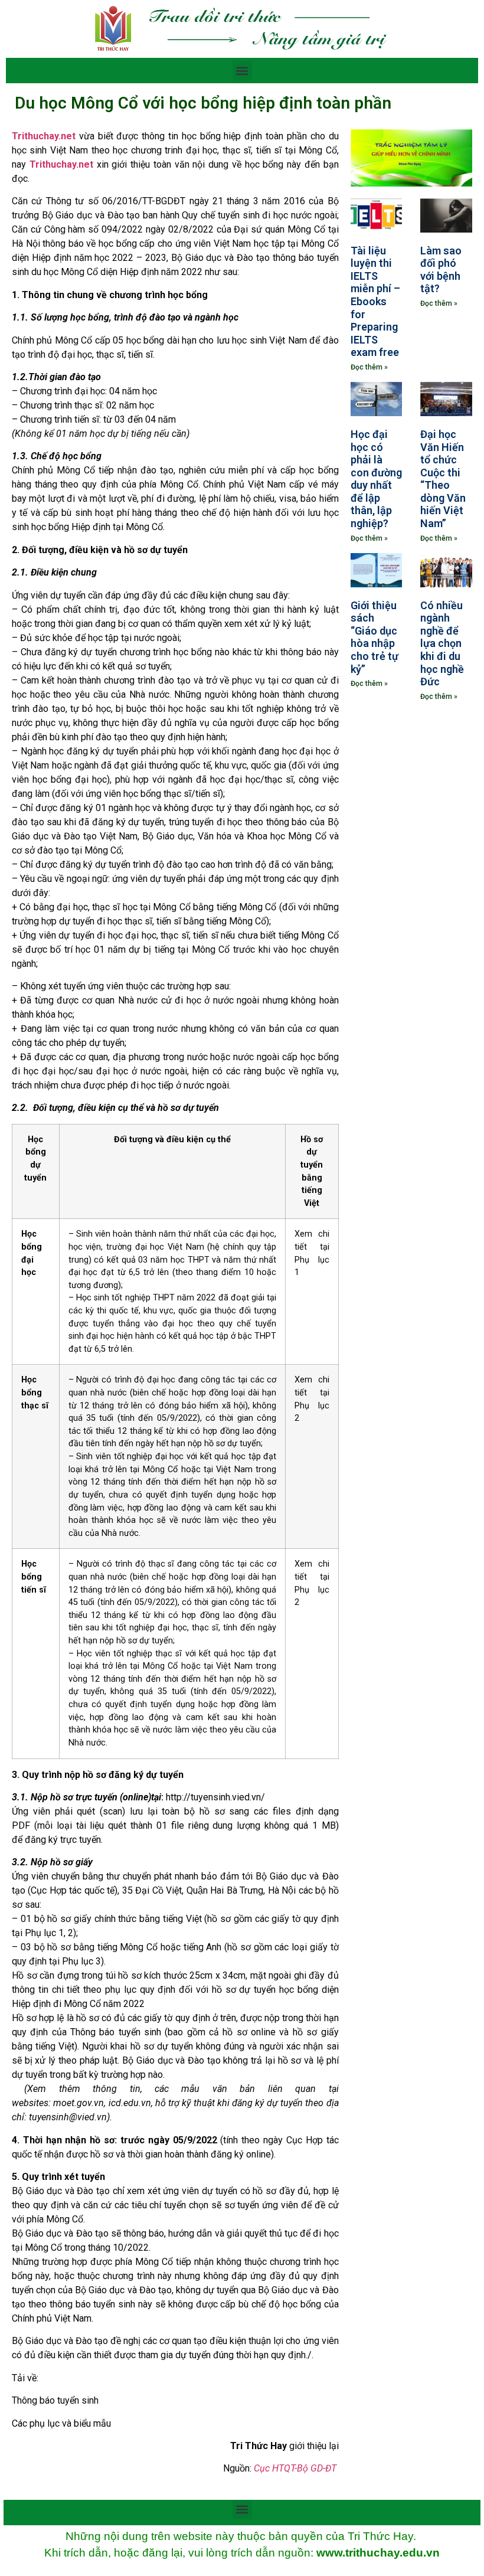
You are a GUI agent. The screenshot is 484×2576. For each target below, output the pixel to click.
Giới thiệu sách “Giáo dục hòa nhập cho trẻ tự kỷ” (375, 637)
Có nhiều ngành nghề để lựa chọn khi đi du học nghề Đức (442, 644)
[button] (242, 71)
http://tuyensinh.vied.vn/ (215, 1797)
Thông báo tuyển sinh (55, 2400)
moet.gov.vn (79, 2103)
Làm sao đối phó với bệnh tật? (441, 270)
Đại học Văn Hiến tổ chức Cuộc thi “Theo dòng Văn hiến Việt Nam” (443, 479)
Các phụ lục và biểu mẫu (61, 2423)
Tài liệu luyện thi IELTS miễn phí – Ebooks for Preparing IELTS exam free (375, 302)
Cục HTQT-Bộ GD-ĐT (295, 2468)
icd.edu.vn (130, 2103)
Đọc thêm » (369, 367)
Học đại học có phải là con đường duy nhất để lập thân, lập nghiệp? (376, 479)
